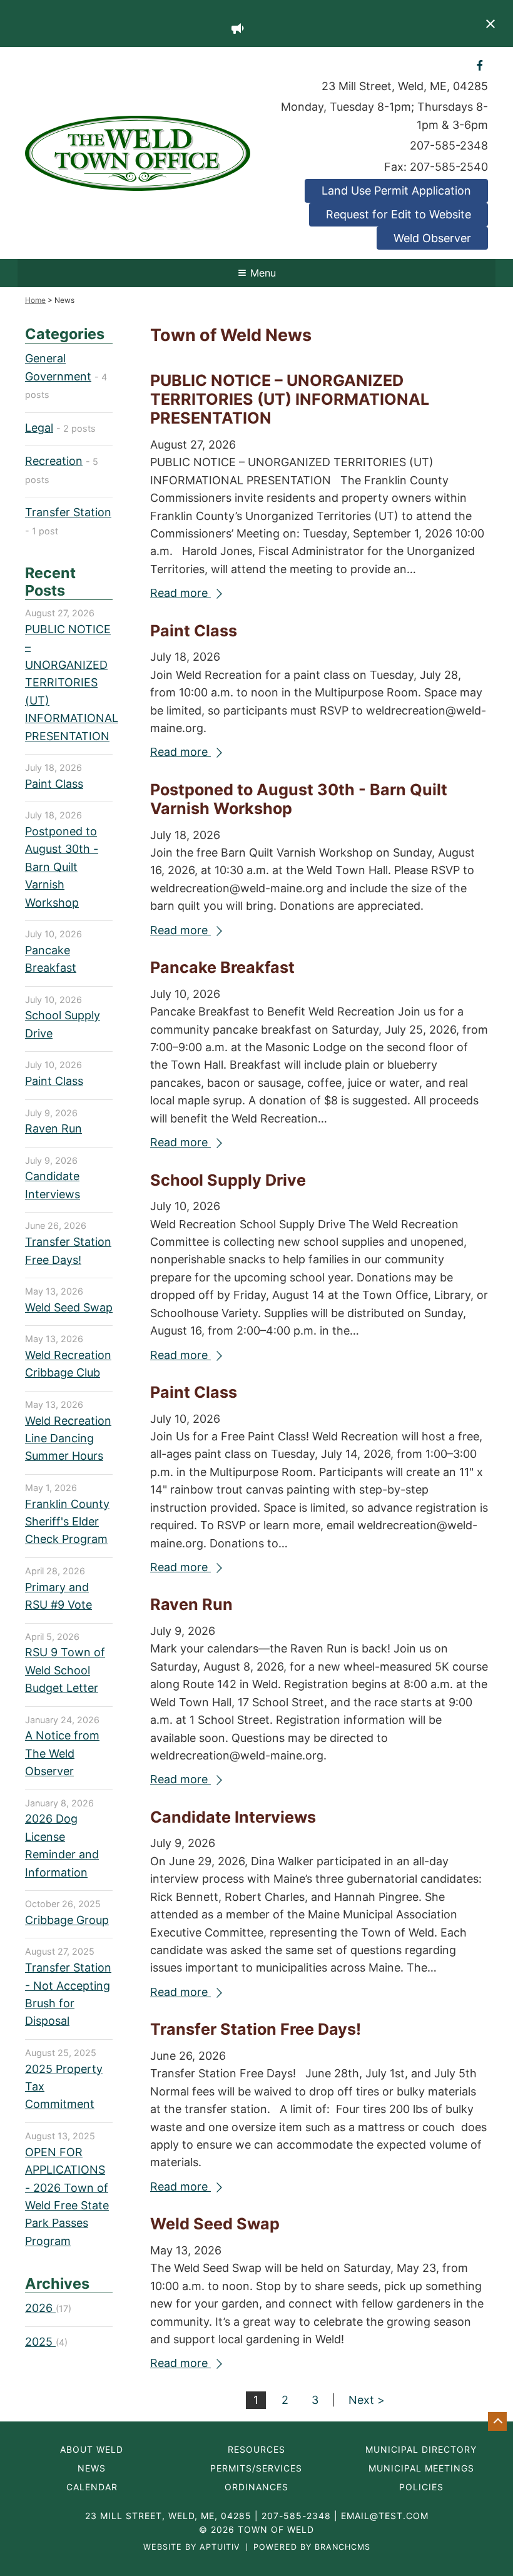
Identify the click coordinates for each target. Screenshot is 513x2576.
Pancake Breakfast (222, 967)
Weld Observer (432, 238)
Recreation (54, 461)
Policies (421, 2487)
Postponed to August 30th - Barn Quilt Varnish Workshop (62, 867)
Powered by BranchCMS (312, 2548)
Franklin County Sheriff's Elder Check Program (67, 1522)
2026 (40, 2308)
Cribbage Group (67, 1920)
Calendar (92, 2487)
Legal (39, 428)
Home (35, 300)
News (92, 2468)
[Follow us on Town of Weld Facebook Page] (480, 65)
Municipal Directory (421, 2450)
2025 (40, 2342)
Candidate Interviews (233, 1817)
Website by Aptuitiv (192, 2548)
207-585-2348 (449, 145)
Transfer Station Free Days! (256, 2029)
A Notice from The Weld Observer (62, 1753)
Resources (256, 2450)
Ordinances (256, 2487)
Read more (180, 593)
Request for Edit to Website (399, 214)
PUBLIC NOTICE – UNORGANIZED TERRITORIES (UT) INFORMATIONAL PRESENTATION (290, 399)
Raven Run (191, 1604)
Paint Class (194, 631)
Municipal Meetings (421, 2468)
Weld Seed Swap (215, 2224)
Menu (263, 273)
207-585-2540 (449, 167)
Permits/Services (256, 2468)
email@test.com (385, 2516)
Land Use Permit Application (396, 191)
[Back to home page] (138, 152)
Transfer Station (68, 512)
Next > (367, 2400)
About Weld (92, 2450)
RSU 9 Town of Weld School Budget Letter (65, 1670)
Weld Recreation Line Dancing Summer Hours (68, 1438)
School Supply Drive (228, 1180)
